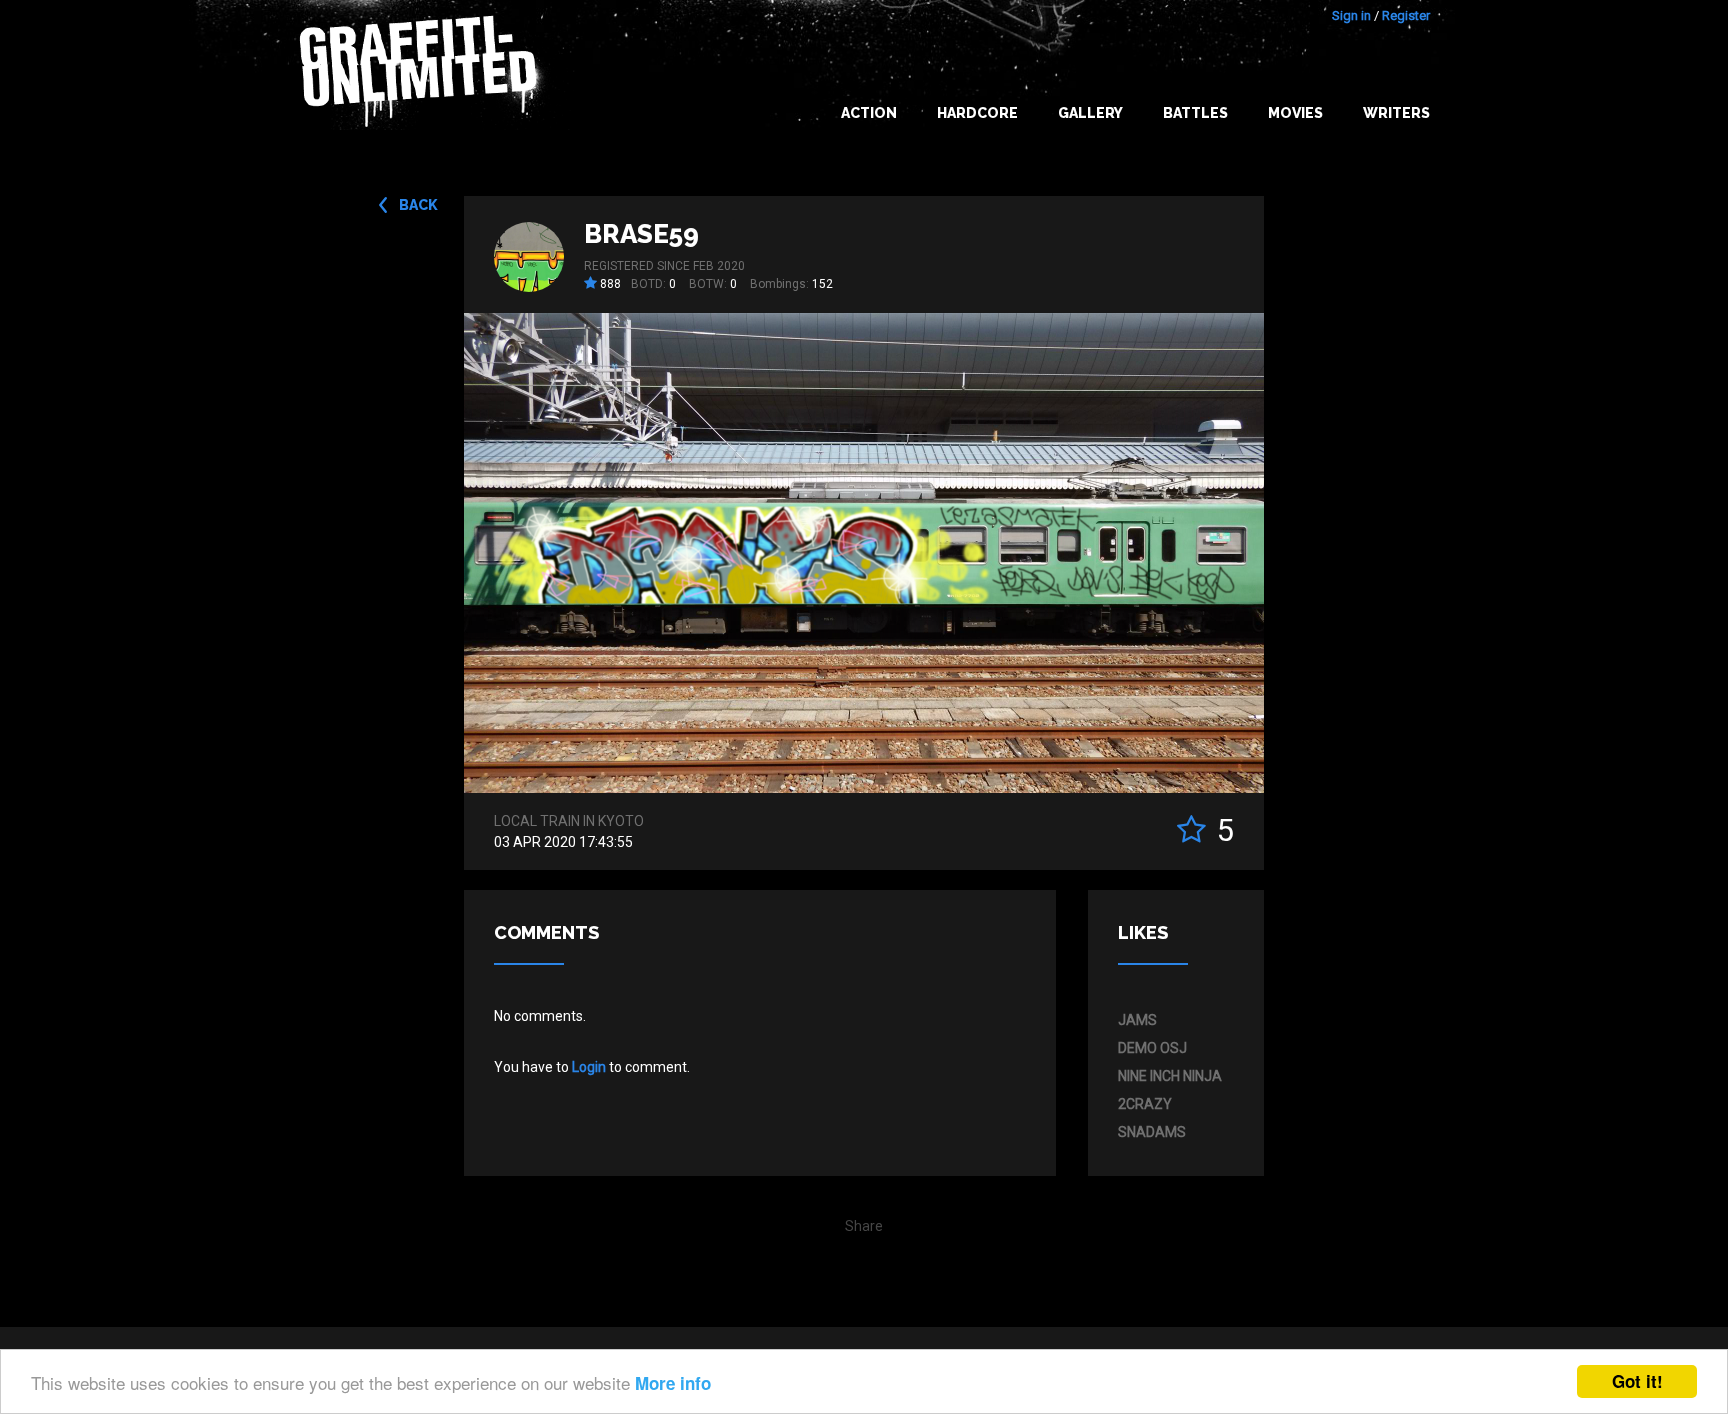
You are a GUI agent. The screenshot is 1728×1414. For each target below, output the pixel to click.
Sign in (1351, 15)
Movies (1295, 113)
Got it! (1637, 1381)
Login (589, 1067)
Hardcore (977, 113)
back (418, 205)
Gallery (1090, 113)
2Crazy (1145, 1104)
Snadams (1152, 1132)
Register (1406, 15)
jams (1137, 1020)
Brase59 (641, 234)
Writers (1396, 113)
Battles (1195, 113)
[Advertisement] (1648, 1017)
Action (869, 113)
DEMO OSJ (1152, 1048)
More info (673, 1383)
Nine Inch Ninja (1170, 1076)
